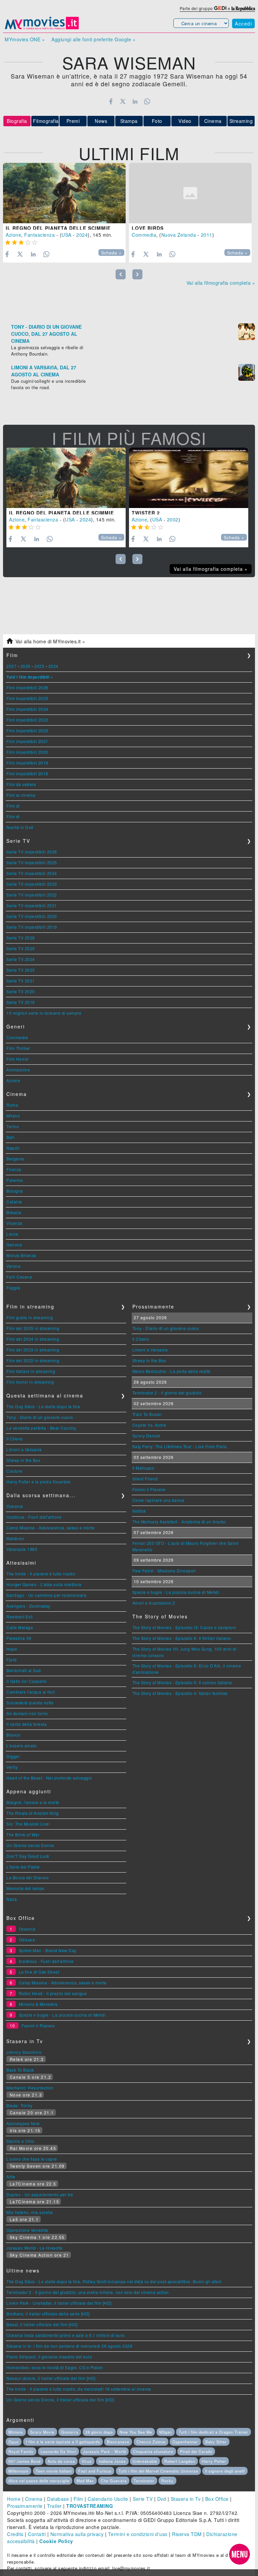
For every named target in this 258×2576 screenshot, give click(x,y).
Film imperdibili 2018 (27, 773)
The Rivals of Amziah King (33, 1813)
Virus (87, 2461)
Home (14, 2499)
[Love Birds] (190, 193)
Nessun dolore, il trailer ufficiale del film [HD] (51, 2378)
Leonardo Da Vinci (58, 2451)
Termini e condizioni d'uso (138, 2534)
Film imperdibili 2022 (27, 730)
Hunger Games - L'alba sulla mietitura (44, 1584)
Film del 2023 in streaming (33, 1350)
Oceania (15, 1506)
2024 (82, 235)
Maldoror (15, 1538)
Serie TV (143, 2499)
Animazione (18, 1070)
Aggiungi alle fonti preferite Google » (93, 39)
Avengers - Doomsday (28, 1606)
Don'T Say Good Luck (28, 1856)
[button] (240, 2554)
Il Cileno (15, 1439)
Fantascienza (39, 235)
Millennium (18, 2471)
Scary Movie (42, 2432)
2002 (173, 519)
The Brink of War (23, 1834)
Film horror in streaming (30, 1382)
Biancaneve (118, 2442)
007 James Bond (25, 2461)
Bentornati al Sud (24, 1670)
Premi (73, 121)
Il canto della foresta (27, 1724)
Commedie (17, 1037)
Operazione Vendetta (27, 2230)
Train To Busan (147, 1414)
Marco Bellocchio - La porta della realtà (171, 1371)
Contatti (37, 2534)
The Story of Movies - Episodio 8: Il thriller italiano (182, 1638)
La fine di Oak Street (39, 1972)
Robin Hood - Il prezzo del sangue (53, 1993)
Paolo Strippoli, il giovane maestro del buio (49, 2357)
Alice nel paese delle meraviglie (39, 2481)
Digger (13, 1756)
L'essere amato (21, 1745)
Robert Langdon (180, 2461)
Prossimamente (25, 2506)
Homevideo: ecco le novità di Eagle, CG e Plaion (55, 2367)
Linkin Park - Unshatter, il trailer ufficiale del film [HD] (59, 2303)
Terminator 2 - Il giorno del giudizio (167, 1393)
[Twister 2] (189, 478)
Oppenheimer (185, 2442)
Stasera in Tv (186, 2499)
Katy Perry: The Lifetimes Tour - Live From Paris (180, 1446)
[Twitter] (123, 101)
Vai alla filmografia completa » (221, 283)
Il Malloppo (143, 1468)
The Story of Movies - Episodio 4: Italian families (180, 1693)
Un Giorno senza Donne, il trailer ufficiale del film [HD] (60, 2400)
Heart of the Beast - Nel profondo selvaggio (49, 1778)
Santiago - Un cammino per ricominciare (46, 1595)
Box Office (217, 2499)
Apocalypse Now (23, 2123)
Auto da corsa (61, 2461)
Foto (157, 121)
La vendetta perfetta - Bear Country (41, 1428)
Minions (16, 2432)
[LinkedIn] (135, 101)
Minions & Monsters (38, 2004)
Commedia (144, 235)
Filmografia (46, 121)
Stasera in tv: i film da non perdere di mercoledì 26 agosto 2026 (69, 2346)
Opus (14, 2442)
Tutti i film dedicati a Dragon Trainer (213, 2432)
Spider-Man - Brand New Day (48, 1950)
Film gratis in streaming (30, 1317)
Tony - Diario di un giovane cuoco (40, 1417)
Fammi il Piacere (149, 1489)
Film (78, 2499)
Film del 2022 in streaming (33, 1360)
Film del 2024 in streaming (33, 1339)
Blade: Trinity (19, 2105)
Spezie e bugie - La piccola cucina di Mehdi (176, 1592)
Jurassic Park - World (104, 2451)
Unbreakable (145, 2461)
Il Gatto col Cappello (27, 1681)
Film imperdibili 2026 (27, 687)
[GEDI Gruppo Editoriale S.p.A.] (220, 8)
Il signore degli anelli (225, 2471)
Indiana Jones (112, 2461)
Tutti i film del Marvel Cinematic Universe (158, 2471)
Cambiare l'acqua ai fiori (31, 1692)
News (101, 121)
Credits (15, 2534)
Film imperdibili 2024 (27, 709)
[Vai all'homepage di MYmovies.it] (42, 29)
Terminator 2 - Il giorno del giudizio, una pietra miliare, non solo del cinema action (88, 2292)
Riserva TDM (187, 2534)
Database (58, 2499)
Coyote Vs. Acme (149, 1425)
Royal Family (21, 2451)
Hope (12, 1649)
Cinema (213, 121)
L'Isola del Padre (23, 1867)
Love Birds (148, 228)
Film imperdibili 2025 (27, 698)
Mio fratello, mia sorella (30, 2212)
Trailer (54, 2506)
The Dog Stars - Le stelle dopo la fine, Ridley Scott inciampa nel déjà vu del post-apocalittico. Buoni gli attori (114, 2281)
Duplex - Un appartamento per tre (40, 2194)
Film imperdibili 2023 (27, 720)
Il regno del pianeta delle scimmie (58, 228)
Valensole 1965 (22, 1549)
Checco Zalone (151, 2442)
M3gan (166, 2432)
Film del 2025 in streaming (33, 1328)
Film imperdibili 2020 (27, 752)
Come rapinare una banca (158, 1500)
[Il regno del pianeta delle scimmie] (64, 193)
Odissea (27, 1940)
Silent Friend (145, 1479)
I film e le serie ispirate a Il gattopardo (63, 2442)
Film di (13, 806)
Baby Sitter (216, 2442)
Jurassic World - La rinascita (35, 2248)
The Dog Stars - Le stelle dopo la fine (43, 1406)
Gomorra (70, 2432)
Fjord (12, 1660)
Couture (14, 1471)
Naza (12, 1899)
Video (185, 121)
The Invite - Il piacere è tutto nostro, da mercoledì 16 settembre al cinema (79, 2389)
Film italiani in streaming (31, 1371)
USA (67, 235)
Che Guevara (114, 2481)
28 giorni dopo (99, 2432)
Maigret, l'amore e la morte (33, 1802)
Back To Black (20, 2070)
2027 (11, 666)
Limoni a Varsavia (24, 1449)
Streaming (241, 121)
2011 (207, 235)
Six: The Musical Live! (28, 1824)
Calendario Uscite (108, 2499)
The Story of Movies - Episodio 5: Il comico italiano (182, 1682)
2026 (26, 666)
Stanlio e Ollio (20, 2141)
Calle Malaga (20, 1627)
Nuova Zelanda (179, 235)
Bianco (13, 1735)
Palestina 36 (19, 1638)
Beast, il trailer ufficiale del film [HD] (42, 2324)
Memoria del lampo (26, 1888)
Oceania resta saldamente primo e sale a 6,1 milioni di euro (66, 2335)
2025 (39, 666)
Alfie (11, 2177)
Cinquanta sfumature (153, 2451)
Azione (13, 235)
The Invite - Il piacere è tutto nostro (41, 1574)
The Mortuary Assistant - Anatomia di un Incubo (179, 1522)
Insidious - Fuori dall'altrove (34, 1517)
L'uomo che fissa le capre (32, 2159)
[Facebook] (111, 101)
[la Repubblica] (243, 8)
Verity (12, 1767)
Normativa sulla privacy (77, 2534)
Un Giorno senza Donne (30, 1845)
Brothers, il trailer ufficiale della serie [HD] (48, 2314)
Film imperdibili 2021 (27, 741)
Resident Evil (20, 1617)
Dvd (162, 2499)
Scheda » (111, 253)
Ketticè (139, 1511)
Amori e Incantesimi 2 (154, 1603)
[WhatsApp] (147, 101)
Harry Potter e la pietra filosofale (39, 1482)
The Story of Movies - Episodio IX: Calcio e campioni (184, 1627)
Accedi (243, 24)
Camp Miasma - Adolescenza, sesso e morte (50, 1528)
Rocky (167, 2481)
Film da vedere (21, 784)
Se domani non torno (27, 1713)
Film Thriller (18, 1048)
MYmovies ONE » (25, 39)
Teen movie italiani (54, 2471)
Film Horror (18, 1059)
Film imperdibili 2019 (27, 763)
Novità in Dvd (20, 827)
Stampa (129, 121)
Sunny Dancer (146, 1436)
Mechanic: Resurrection (30, 2088)
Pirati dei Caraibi (196, 2451)
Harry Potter (214, 2461)
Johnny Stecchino (24, 2052)
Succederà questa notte (30, 1703)
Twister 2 (146, 513)
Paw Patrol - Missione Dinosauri (164, 1571)
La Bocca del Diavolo (28, 1877)
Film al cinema (21, 795)
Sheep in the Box (23, 1460)
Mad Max (85, 2481)
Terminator (144, 2481)
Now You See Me (136, 2432)
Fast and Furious (95, 2471)
